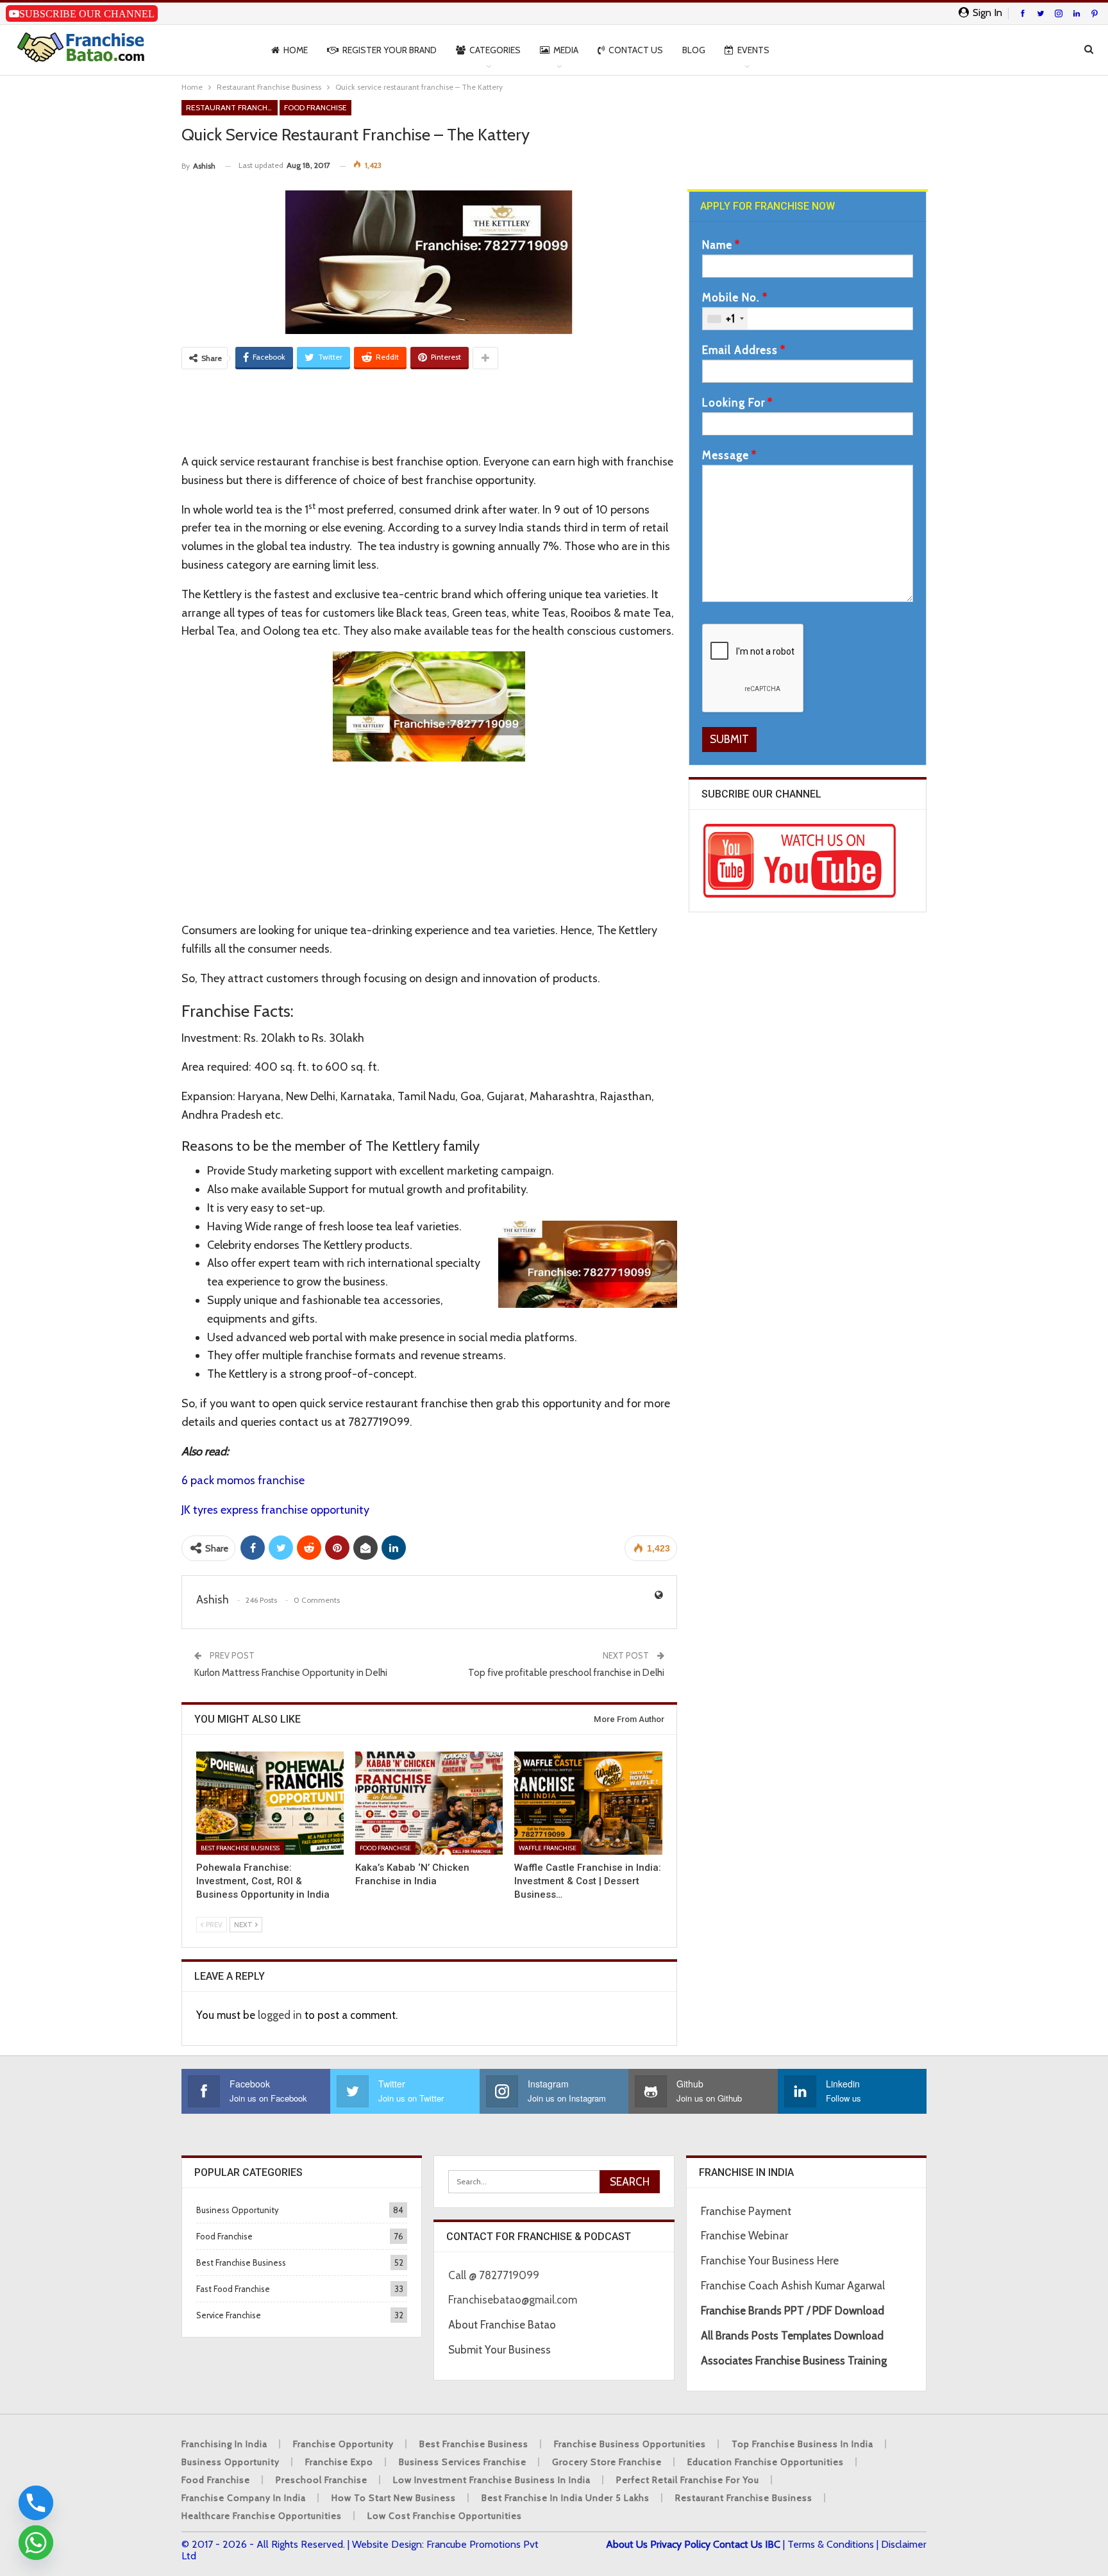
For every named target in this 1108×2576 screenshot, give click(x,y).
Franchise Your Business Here (771, 2261)
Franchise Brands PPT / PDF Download (793, 2311)
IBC (773, 2544)
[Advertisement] (429, 410)
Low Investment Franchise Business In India (492, 2480)
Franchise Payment (746, 2211)
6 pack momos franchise (243, 1480)
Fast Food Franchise (233, 2289)
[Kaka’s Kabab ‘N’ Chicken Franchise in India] (429, 1803)
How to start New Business (394, 2498)
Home (296, 50)
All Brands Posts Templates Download (792, 2336)
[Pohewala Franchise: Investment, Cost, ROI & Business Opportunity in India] (270, 1803)
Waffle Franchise (548, 1848)
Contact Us (636, 50)
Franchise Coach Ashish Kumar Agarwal (793, 2286)
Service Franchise (229, 2315)
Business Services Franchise (463, 2462)
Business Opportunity (238, 2210)
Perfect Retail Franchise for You (688, 2480)
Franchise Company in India (244, 2498)
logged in (280, 2015)
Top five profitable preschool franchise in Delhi (566, 1673)
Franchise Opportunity (343, 2444)
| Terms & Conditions (828, 2544)
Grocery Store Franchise (607, 2462)
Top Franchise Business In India (802, 2444)
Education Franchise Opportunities (766, 2462)
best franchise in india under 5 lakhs (566, 2498)
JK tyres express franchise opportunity (275, 1510)
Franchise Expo (339, 2462)
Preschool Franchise (322, 2480)
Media (566, 50)
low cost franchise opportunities (445, 2516)
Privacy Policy (680, 2544)
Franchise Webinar (744, 2236)
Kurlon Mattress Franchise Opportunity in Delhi (291, 1673)
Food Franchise (315, 107)
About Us (627, 2544)
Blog (694, 50)
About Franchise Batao (502, 2325)
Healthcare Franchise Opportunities (262, 2516)
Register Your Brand (390, 50)
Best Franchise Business (240, 1848)
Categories (495, 50)
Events (753, 50)
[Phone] (36, 2503)
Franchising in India (224, 2444)
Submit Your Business (499, 2350)
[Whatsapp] (36, 2543)
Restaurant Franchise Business (232, 107)
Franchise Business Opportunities (630, 2444)
